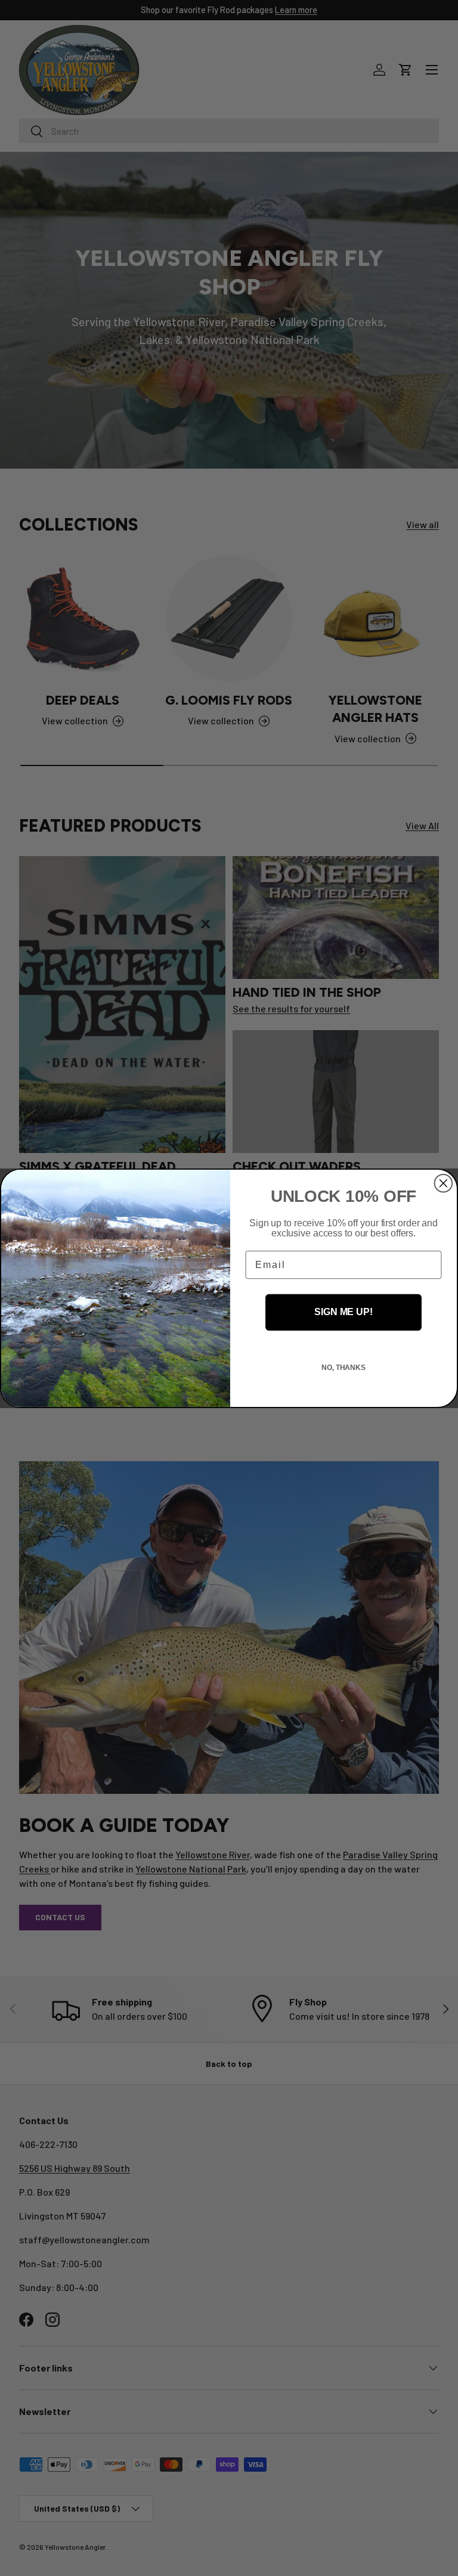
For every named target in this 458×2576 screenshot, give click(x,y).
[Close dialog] (444, 1183)
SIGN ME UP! (343, 1312)
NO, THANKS (343, 1368)
